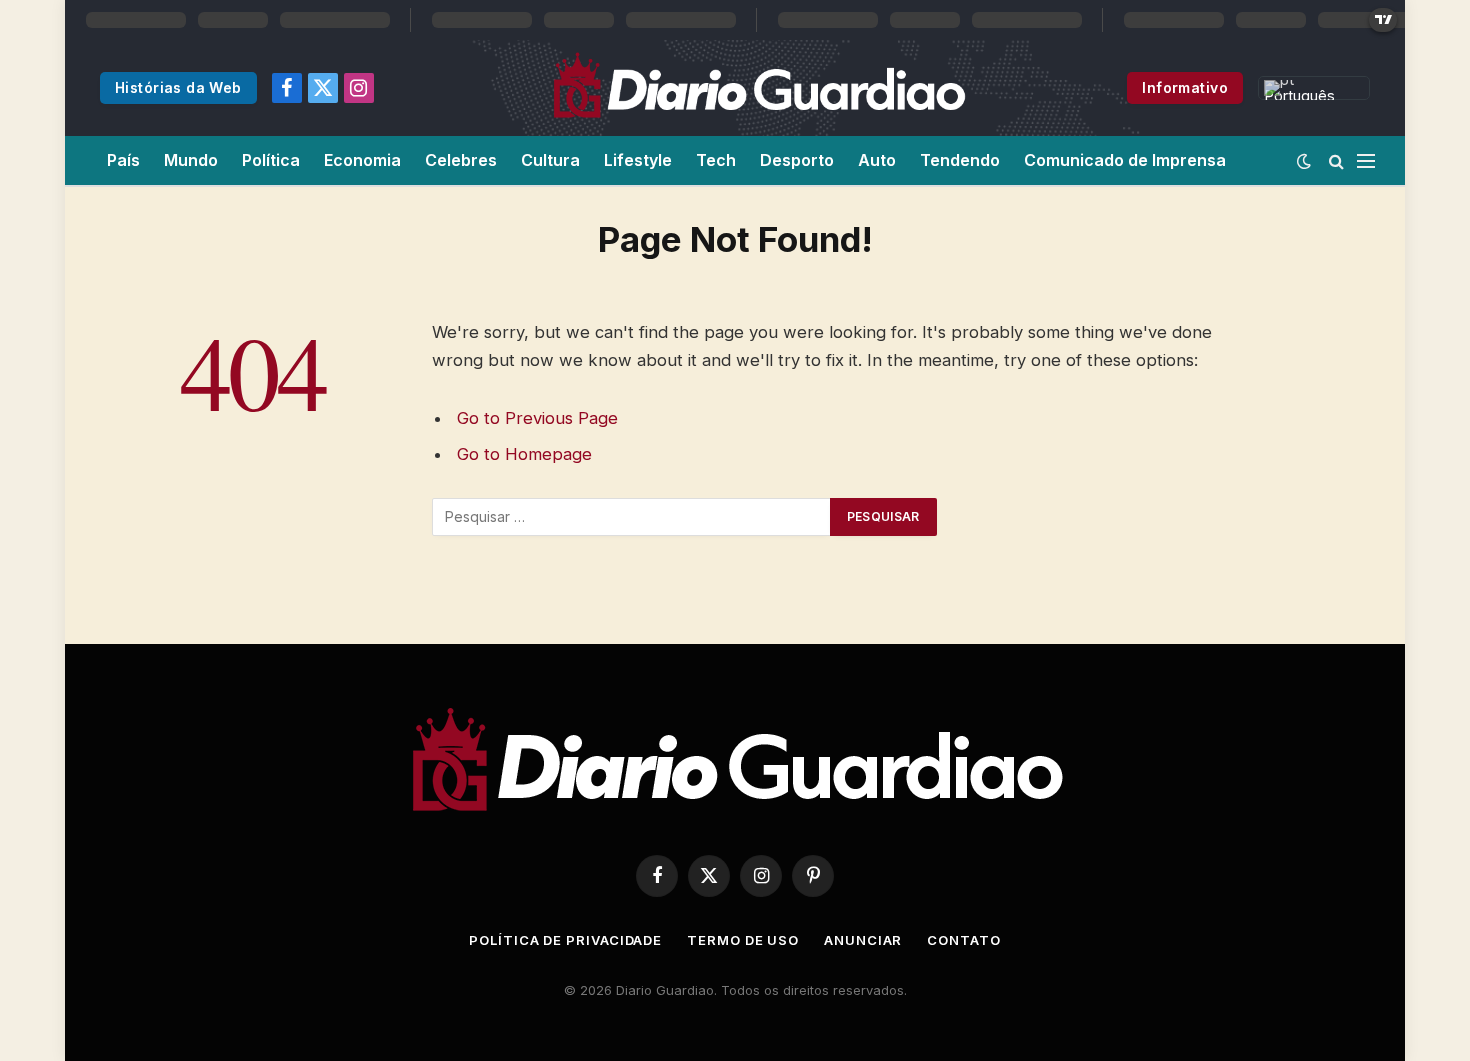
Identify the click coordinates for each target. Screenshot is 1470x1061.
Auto (877, 160)
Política (271, 160)
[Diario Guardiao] (758, 88)
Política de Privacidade (565, 940)
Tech (716, 160)
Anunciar (863, 940)
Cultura (550, 160)
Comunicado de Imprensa (1125, 160)
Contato (963, 940)
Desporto (797, 160)
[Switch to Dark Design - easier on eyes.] (1304, 161)
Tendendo (960, 160)
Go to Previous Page (537, 418)
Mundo (191, 160)
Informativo (1185, 87)
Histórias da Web (178, 87)
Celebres (461, 160)
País (123, 160)
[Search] (1336, 160)
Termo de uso (743, 940)
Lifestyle (638, 160)
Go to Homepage (524, 454)
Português (1299, 93)
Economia (362, 160)
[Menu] (1366, 160)
